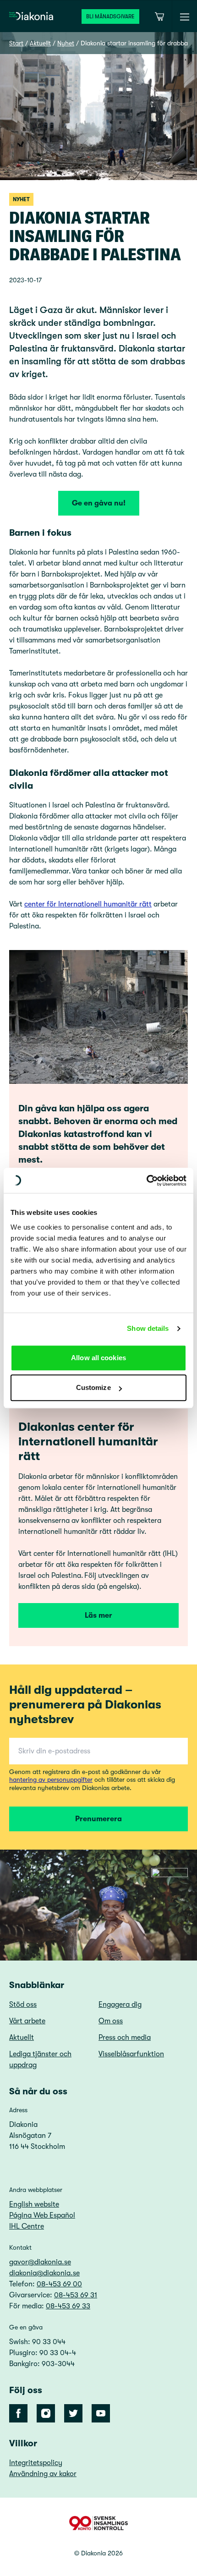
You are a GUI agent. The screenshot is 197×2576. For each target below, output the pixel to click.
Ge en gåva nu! (99, 503)
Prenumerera (98, 1819)
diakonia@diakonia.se (44, 2273)
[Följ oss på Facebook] (18, 2413)
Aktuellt (40, 43)
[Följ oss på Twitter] (73, 2413)
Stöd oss (23, 2005)
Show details (148, 1328)
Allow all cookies (98, 1358)
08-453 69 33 (68, 2306)
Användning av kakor (43, 2474)
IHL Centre (27, 2226)
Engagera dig (120, 2005)
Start (16, 43)
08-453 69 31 (76, 2295)
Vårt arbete (27, 2021)
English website (34, 2204)
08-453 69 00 (59, 2284)
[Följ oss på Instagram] (46, 2413)
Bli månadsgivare (110, 16)
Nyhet (66, 43)
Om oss (111, 2021)
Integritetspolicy (36, 2463)
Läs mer (98, 1615)
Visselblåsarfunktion (131, 2054)
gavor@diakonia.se (40, 2262)
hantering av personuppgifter (51, 1780)
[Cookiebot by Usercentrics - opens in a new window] (146, 1181)
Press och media (125, 2038)
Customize (93, 1387)
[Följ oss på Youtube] (101, 2413)
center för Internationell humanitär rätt (88, 904)
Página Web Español (42, 2215)
